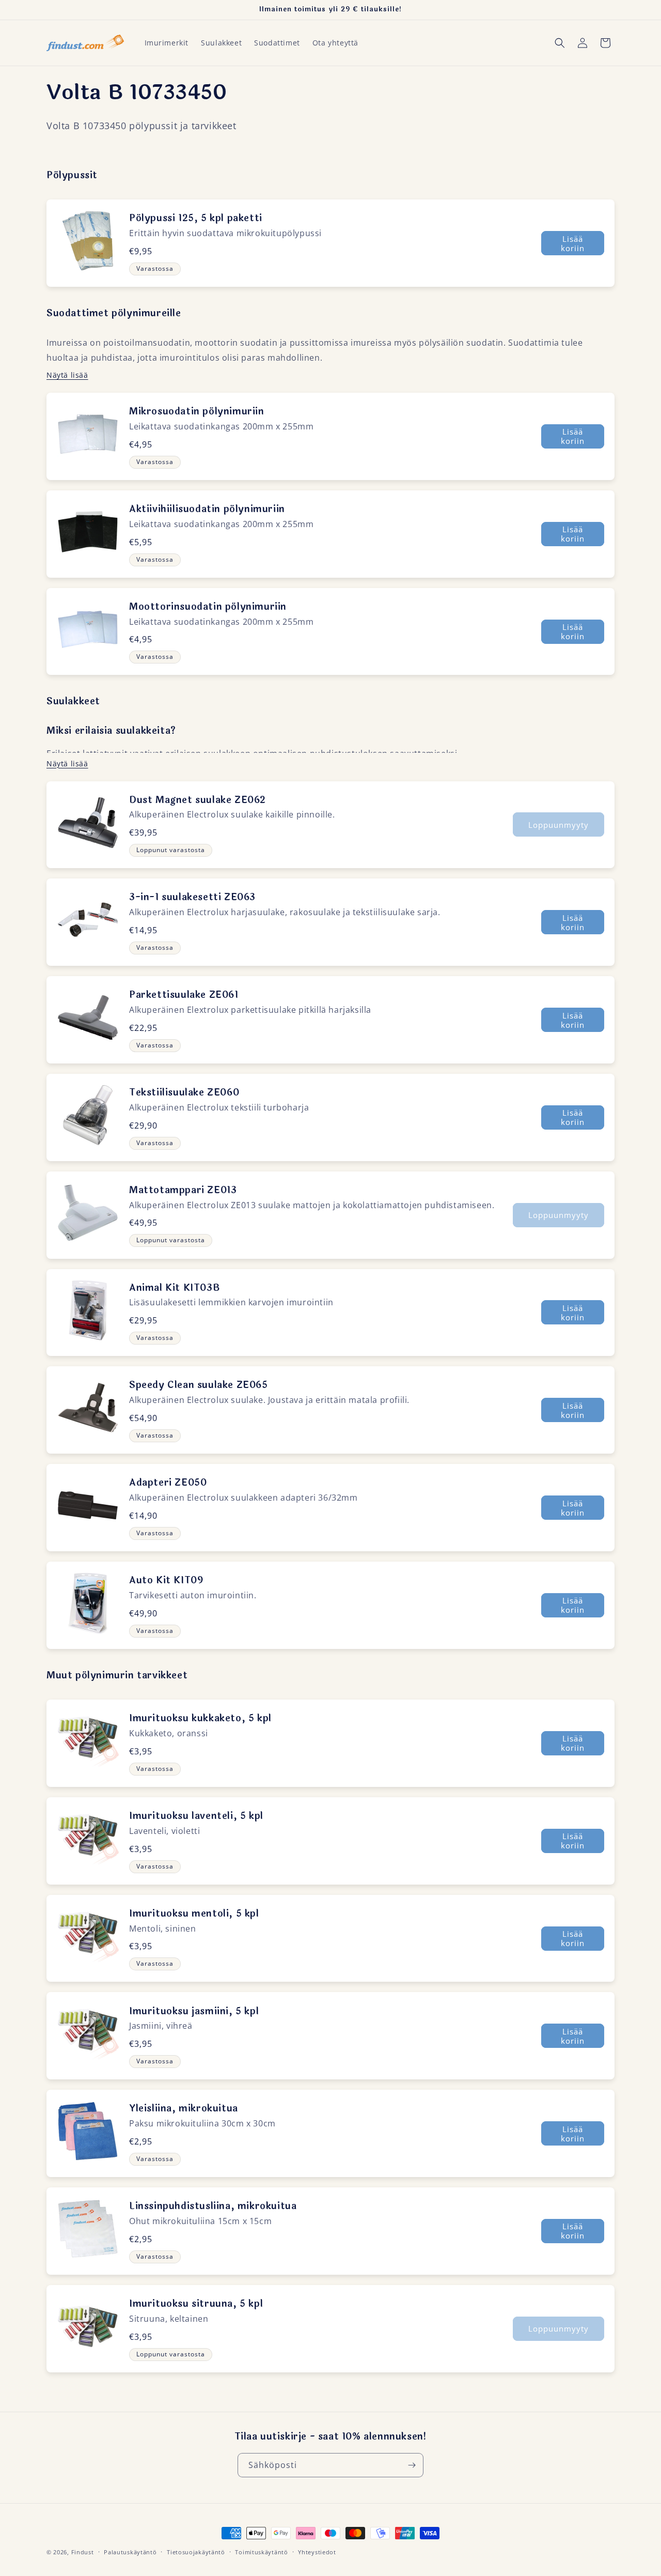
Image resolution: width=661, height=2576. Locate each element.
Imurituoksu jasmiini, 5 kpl (194, 2011)
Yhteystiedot (317, 2552)
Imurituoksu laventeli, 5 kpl (196, 1816)
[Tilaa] (412, 2465)
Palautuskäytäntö (130, 2552)
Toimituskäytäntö (261, 2552)
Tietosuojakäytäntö (196, 2552)
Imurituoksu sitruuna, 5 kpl (196, 2304)
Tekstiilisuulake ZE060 (184, 1092)
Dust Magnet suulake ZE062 (198, 800)
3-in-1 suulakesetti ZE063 (192, 897)
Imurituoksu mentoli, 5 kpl (194, 1914)
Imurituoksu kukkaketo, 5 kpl (200, 1718)
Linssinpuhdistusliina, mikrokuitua (213, 2206)
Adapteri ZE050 (168, 1483)
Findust (83, 2552)
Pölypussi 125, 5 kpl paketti (196, 218)
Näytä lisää (67, 375)
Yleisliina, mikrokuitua (184, 2108)
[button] (560, 43)
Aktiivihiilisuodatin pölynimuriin (207, 509)
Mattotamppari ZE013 (183, 1190)
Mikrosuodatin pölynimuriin (197, 411)
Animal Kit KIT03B (175, 1288)
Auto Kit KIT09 (166, 1580)
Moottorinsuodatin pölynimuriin (208, 607)
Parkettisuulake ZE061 (184, 995)
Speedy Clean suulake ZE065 (199, 1385)
